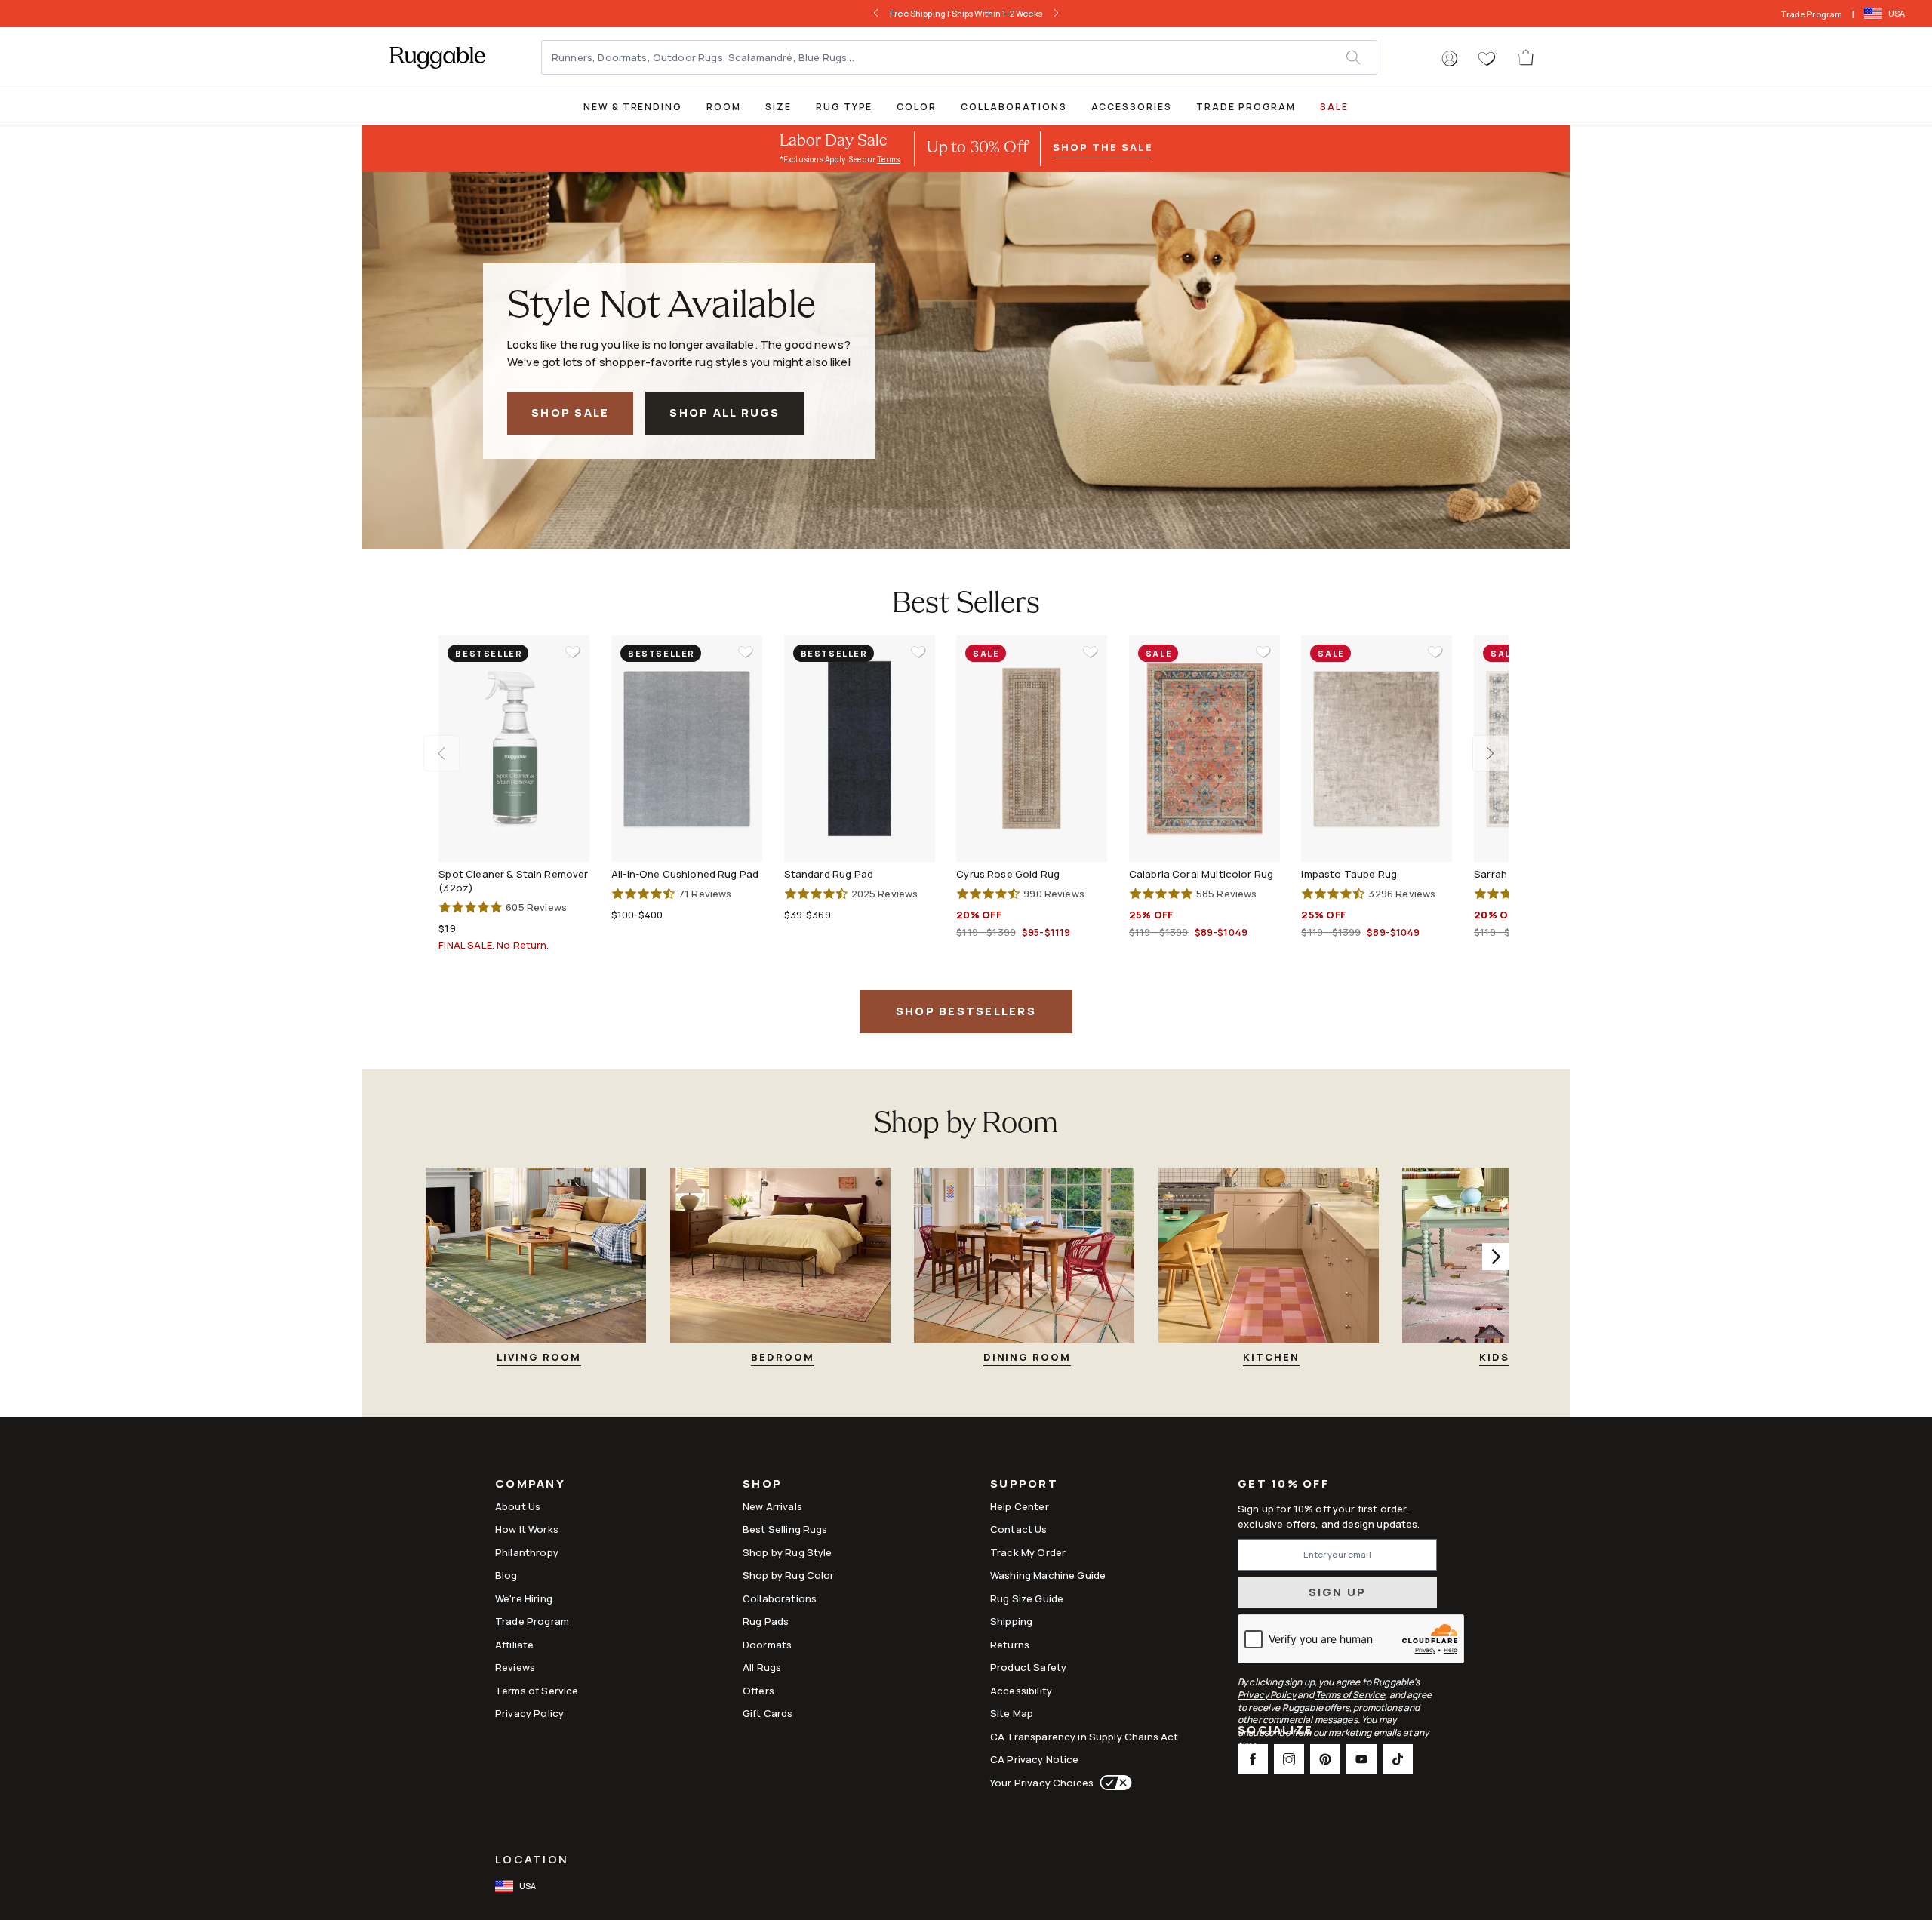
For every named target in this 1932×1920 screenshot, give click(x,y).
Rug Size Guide (1027, 1598)
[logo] (437, 57)
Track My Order (1028, 1552)
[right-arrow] (1060, 14)
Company (530, 1485)
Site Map (1012, 1713)
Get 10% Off (1283, 1484)
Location (532, 1859)
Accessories (1132, 107)
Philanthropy (527, 1552)
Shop (762, 1485)
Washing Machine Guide (1048, 1575)
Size (778, 107)
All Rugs (762, 1667)
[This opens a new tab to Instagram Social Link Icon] (1289, 1759)
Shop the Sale (1103, 147)
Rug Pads (766, 1621)
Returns (1010, 1645)
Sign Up (1338, 1592)
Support (1024, 1485)
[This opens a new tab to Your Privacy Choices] (1113, 1783)
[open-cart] (1527, 57)
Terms (888, 159)
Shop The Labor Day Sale (997, 13)
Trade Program (1812, 14)
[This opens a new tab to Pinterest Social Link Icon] (1325, 1759)
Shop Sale (570, 412)
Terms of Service (537, 1691)
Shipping (1011, 1621)
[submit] (1361, 57)
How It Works (527, 1529)
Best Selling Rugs (785, 1529)
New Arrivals (772, 1506)
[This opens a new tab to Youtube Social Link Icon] (1361, 1759)
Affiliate (514, 1645)
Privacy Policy (529, 1713)
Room (724, 107)
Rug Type (844, 107)
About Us (518, 1506)
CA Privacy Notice (1035, 1759)
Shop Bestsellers (966, 1011)
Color (917, 107)
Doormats (767, 1645)
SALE (1334, 107)
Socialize (1275, 1731)
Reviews (515, 1667)
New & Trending (633, 107)
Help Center (1020, 1506)
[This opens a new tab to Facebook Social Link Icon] (1253, 1759)
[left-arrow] (872, 14)
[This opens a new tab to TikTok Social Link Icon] (1398, 1759)
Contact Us (1019, 1529)
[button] (1450, 59)
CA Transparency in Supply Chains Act (1084, 1737)
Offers (758, 1691)
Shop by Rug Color (789, 1575)
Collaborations (1014, 107)
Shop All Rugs (724, 412)
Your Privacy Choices (1042, 1783)
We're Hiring (524, 1598)
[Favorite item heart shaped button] (573, 652)
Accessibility (1021, 1691)
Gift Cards (768, 1713)
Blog (506, 1575)
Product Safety (1028, 1667)
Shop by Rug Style (788, 1552)
